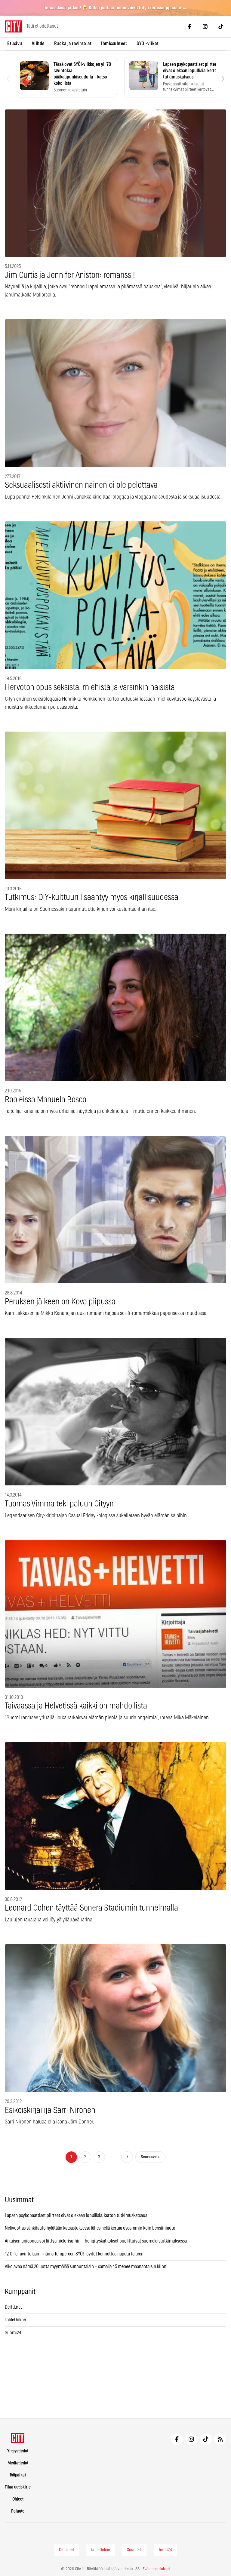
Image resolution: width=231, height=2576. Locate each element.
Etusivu (15, 44)
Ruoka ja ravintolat (73, 44)
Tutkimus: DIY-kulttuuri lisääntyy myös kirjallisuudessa (92, 898)
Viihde (38, 44)
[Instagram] (205, 26)
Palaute (18, 2511)
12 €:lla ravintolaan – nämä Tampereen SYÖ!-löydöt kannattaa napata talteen (74, 2254)
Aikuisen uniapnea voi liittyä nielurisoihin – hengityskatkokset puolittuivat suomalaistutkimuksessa (96, 2241)
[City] (18, 2438)
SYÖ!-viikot (148, 44)
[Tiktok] (221, 26)
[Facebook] (189, 26)
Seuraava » (150, 2157)
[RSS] (220, 2439)
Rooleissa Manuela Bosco (46, 1100)
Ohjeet (18, 2499)
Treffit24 (165, 2550)
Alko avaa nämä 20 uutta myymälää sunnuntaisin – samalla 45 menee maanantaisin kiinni (86, 2267)
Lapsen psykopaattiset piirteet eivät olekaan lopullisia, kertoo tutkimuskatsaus (76, 2215)
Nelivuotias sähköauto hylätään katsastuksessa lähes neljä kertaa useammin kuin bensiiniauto (90, 2228)
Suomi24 (13, 2333)
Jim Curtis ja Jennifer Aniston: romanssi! (70, 275)
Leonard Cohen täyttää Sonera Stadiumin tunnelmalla (91, 1908)
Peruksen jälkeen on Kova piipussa (60, 1302)
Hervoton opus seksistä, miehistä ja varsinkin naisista (90, 688)
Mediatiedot (18, 2463)
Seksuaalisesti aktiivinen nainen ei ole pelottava (81, 485)
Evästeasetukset (156, 2569)
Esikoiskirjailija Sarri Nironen (50, 2111)
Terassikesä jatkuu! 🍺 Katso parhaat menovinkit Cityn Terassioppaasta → (116, 8)
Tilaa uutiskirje (18, 2487)
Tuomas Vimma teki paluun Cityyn (59, 1504)
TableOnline (15, 2320)
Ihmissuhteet (114, 44)
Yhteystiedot (18, 2451)
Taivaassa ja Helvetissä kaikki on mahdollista (76, 1706)
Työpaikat (18, 2475)
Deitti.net (13, 2307)
